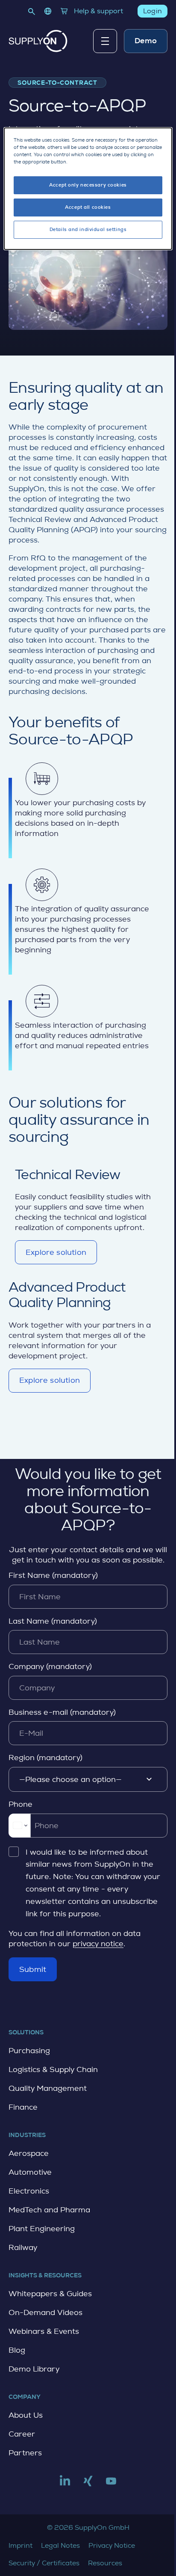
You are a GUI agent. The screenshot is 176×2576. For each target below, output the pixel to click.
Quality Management (48, 2088)
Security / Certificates (44, 2563)
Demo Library (34, 2369)
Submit (33, 1969)
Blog (17, 2350)
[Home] (38, 41)
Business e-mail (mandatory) (62, 1712)
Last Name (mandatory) (53, 1621)
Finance (23, 2107)
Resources (105, 2563)
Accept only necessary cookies (88, 185)
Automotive (30, 2172)
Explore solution (56, 1256)
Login (153, 11)
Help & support (98, 11)
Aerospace (29, 2153)
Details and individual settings (88, 230)
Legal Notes (60, 2545)
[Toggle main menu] (105, 41)
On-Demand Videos (45, 2312)
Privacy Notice (112, 2545)
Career (22, 2434)
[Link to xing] (88, 2484)
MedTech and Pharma (49, 2210)
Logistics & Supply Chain (53, 2069)
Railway (23, 2247)
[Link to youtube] (111, 2484)
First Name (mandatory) (53, 1575)
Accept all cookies (88, 207)
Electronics (29, 2191)
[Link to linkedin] (65, 2484)
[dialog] (88, 189)
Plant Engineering (42, 2229)
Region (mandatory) (45, 1758)
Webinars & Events (44, 2331)
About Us (26, 2415)
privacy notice (98, 1944)
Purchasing (29, 2051)
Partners (25, 2453)
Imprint (21, 2545)
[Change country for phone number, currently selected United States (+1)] (19, 1826)
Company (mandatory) (50, 1666)
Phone (21, 1804)
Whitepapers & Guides (50, 2294)
